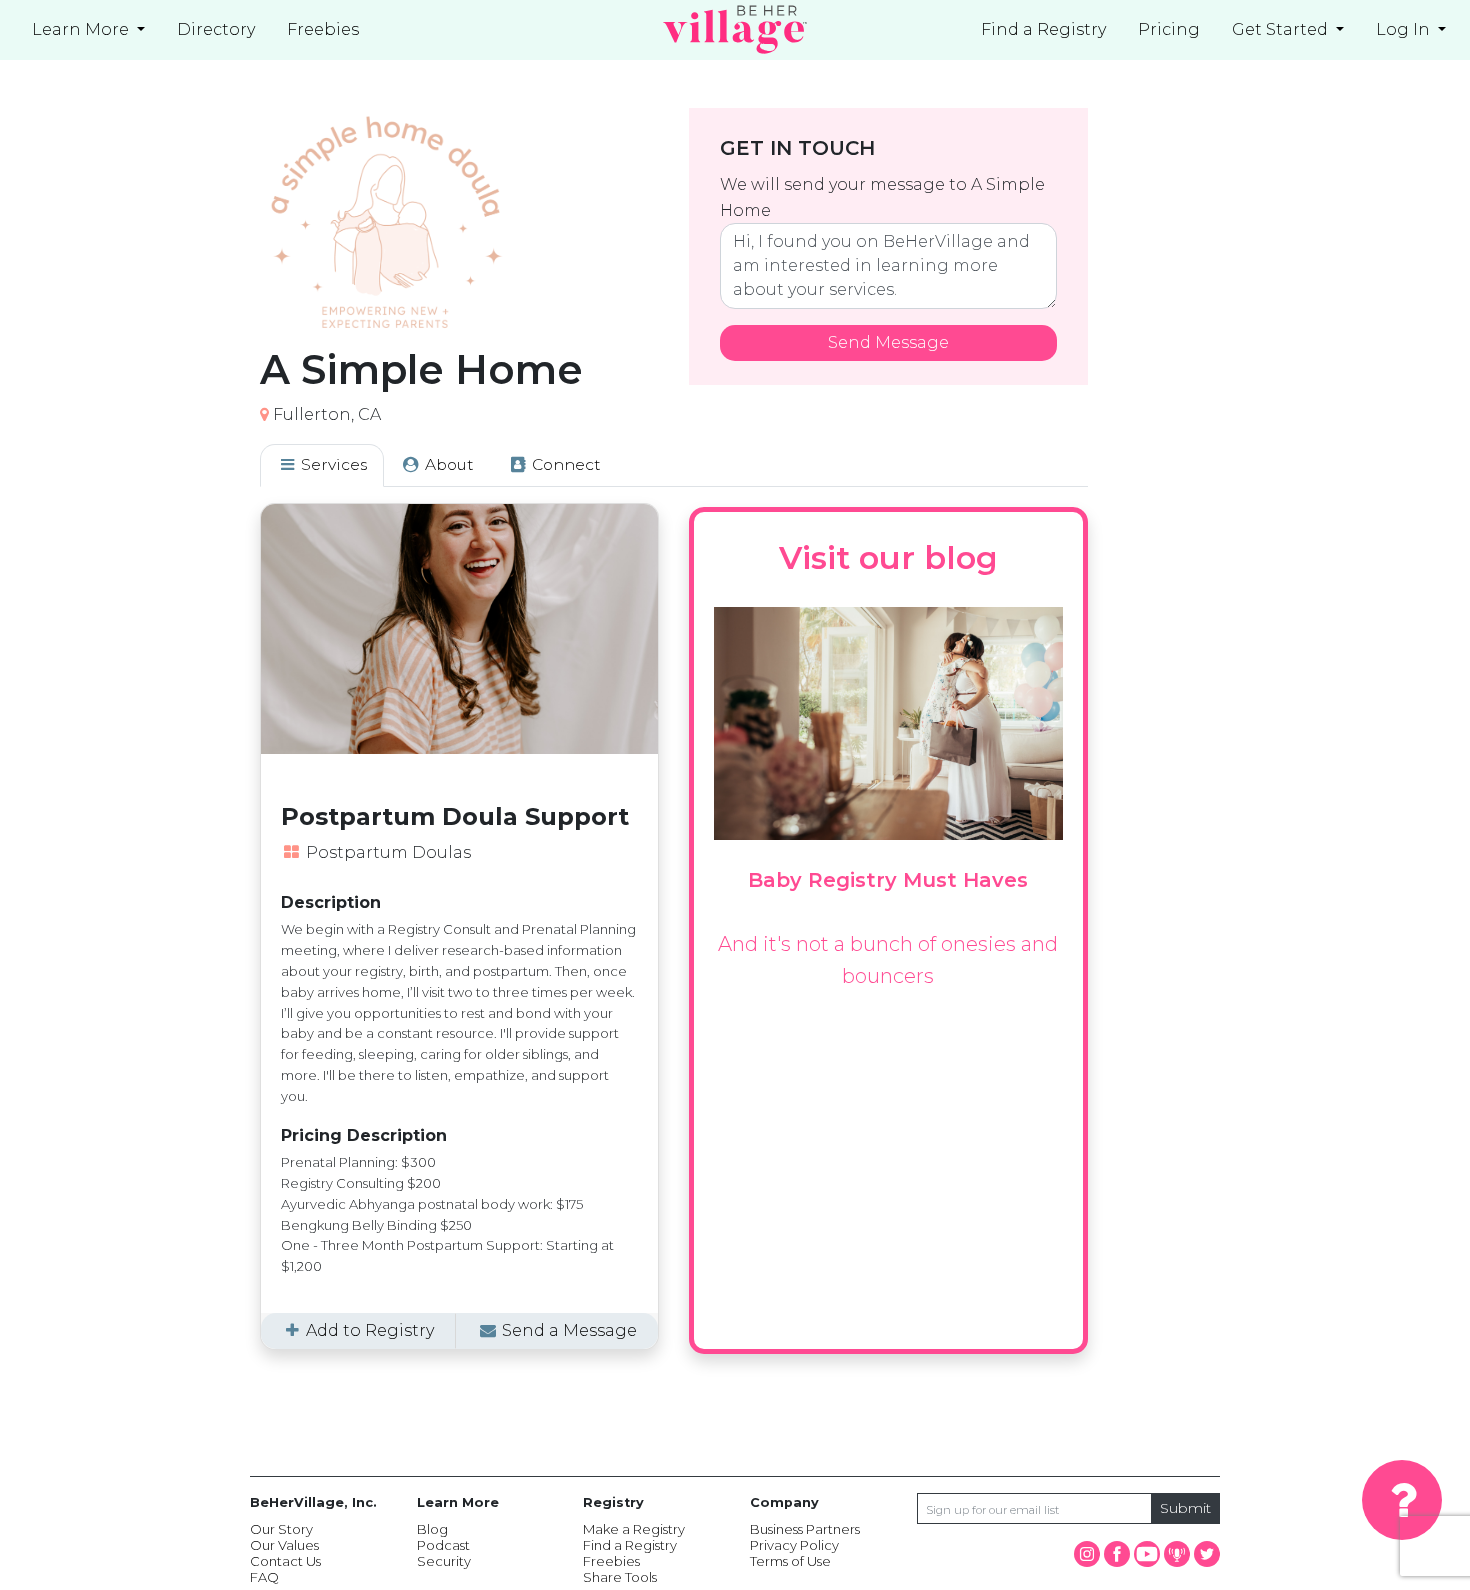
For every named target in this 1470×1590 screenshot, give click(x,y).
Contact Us (285, 1561)
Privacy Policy (794, 1545)
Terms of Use (790, 1561)
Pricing (1169, 29)
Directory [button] (216, 29)
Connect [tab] (564, 464)
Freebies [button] (323, 29)
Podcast (443, 1545)
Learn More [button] (82, 29)
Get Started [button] (1282, 29)
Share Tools (620, 1577)
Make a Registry (634, 1529)
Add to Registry (368, 1330)
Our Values (284, 1545)
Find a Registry (1043, 29)
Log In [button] (1405, 29)
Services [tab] (332, 464)
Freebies (611, 1561)
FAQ (264, 1577)
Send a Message (567, 1330)
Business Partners (805, 1529)
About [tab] (447, 464)
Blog (432, 1529)
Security (444, 1561)
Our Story (281, 1529)
